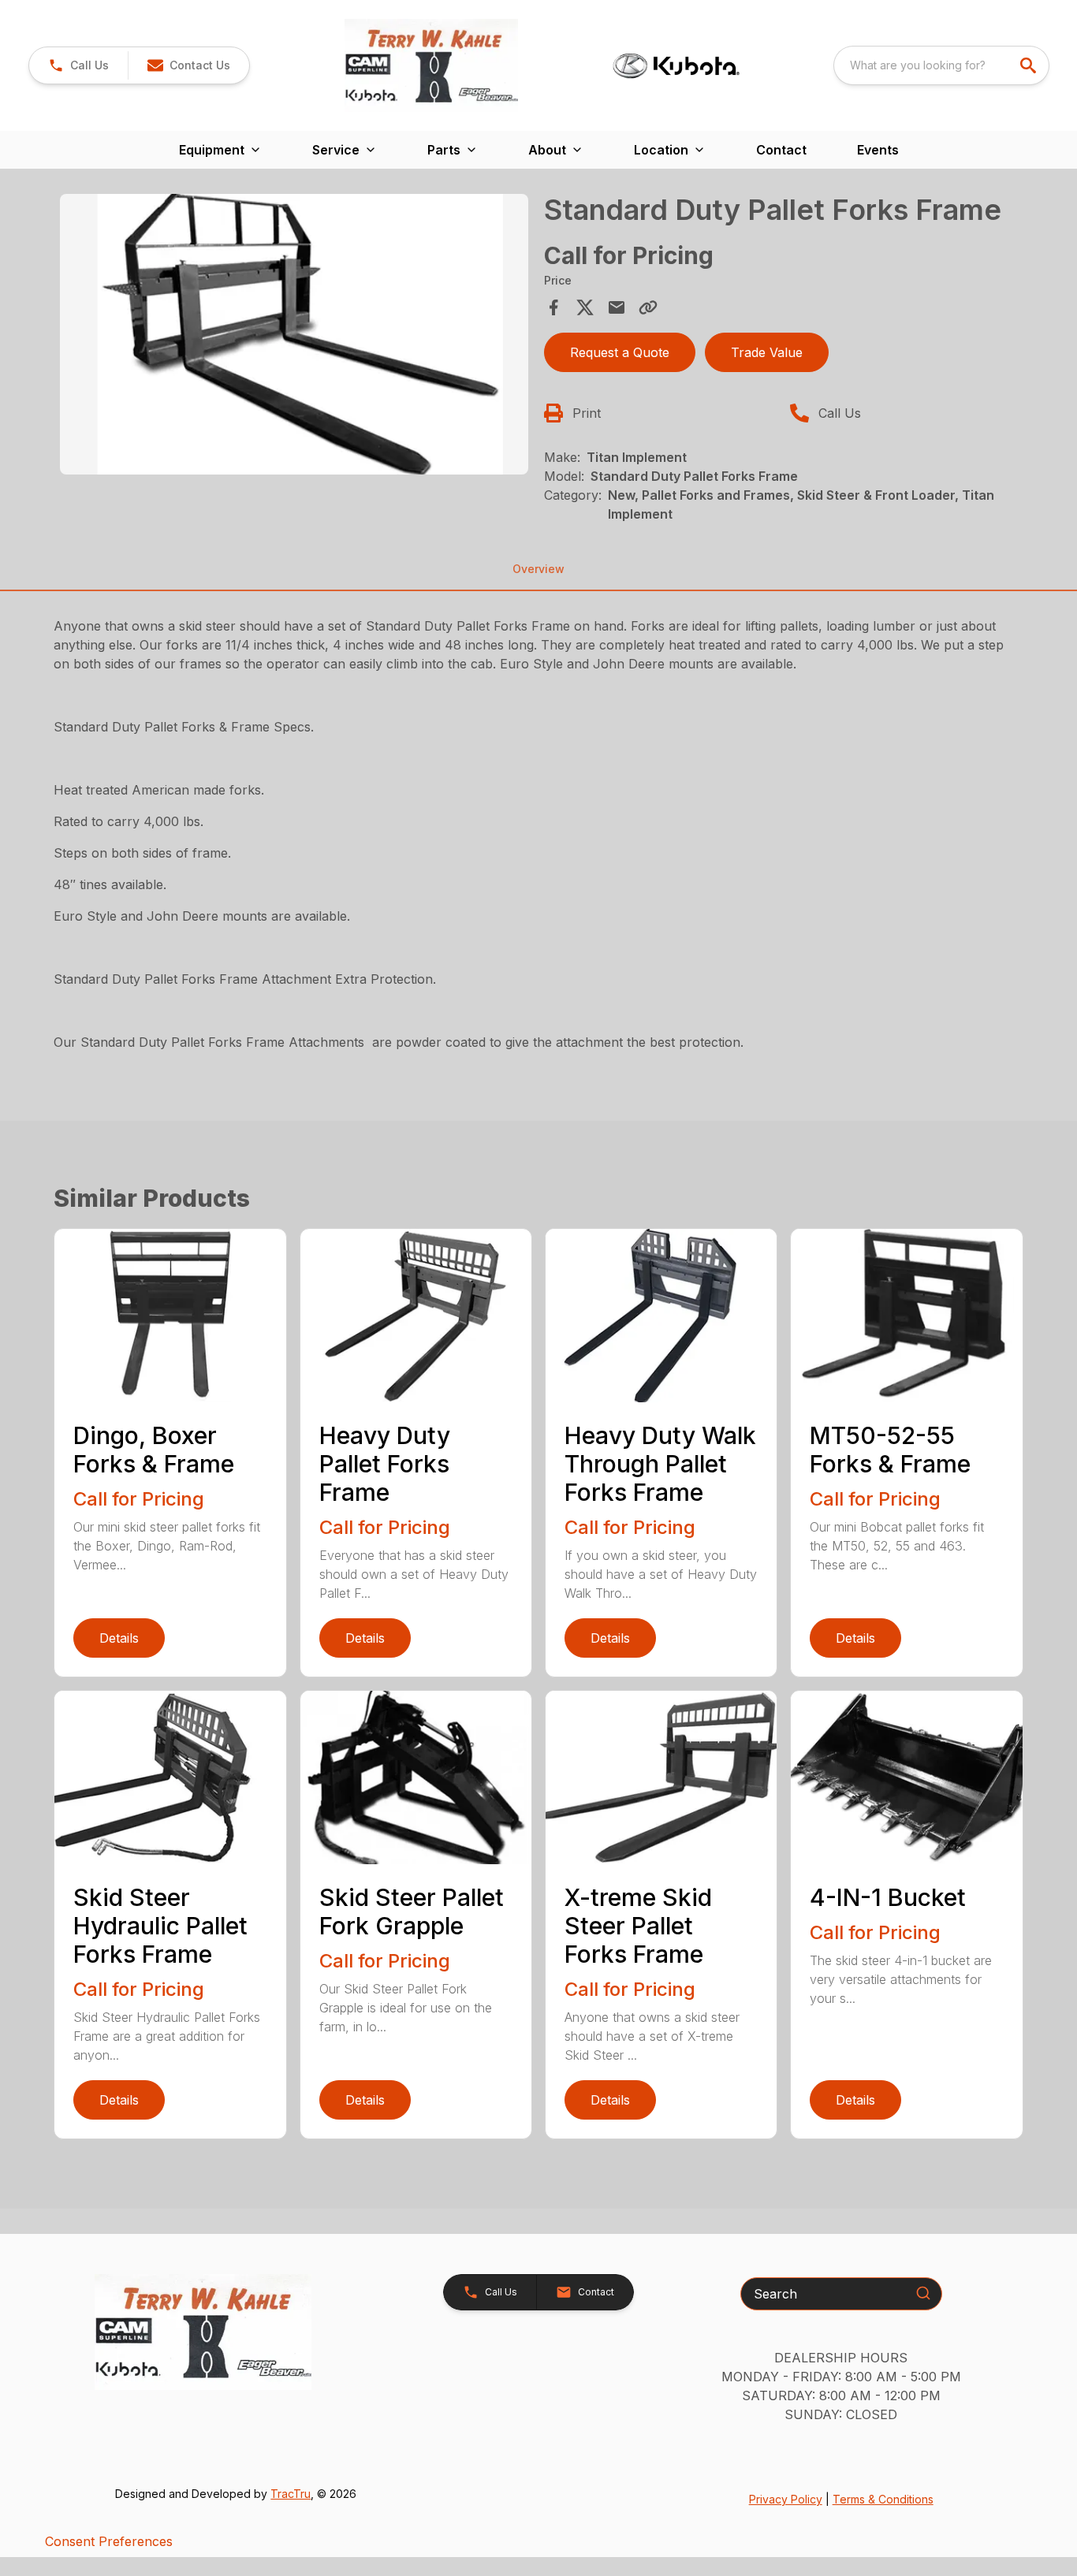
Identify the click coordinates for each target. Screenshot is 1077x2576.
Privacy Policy (786, 2499)
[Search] (923, 2293)
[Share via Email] (617, 307)
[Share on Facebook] (553, 307)
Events (878, 150)
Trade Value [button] (767, 352)
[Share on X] (585, 307)
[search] (1030, 65)
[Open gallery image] (294, 334)
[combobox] (941, 65)
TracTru (291, 2494)
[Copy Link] (648, 307)
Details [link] (119, 1638)
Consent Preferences (109, 2541)
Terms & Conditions (883, 2499)
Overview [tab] (538, 569)
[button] (78, 65)
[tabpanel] (294, 337)
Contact (781, 150)
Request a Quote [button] (620, 352)
